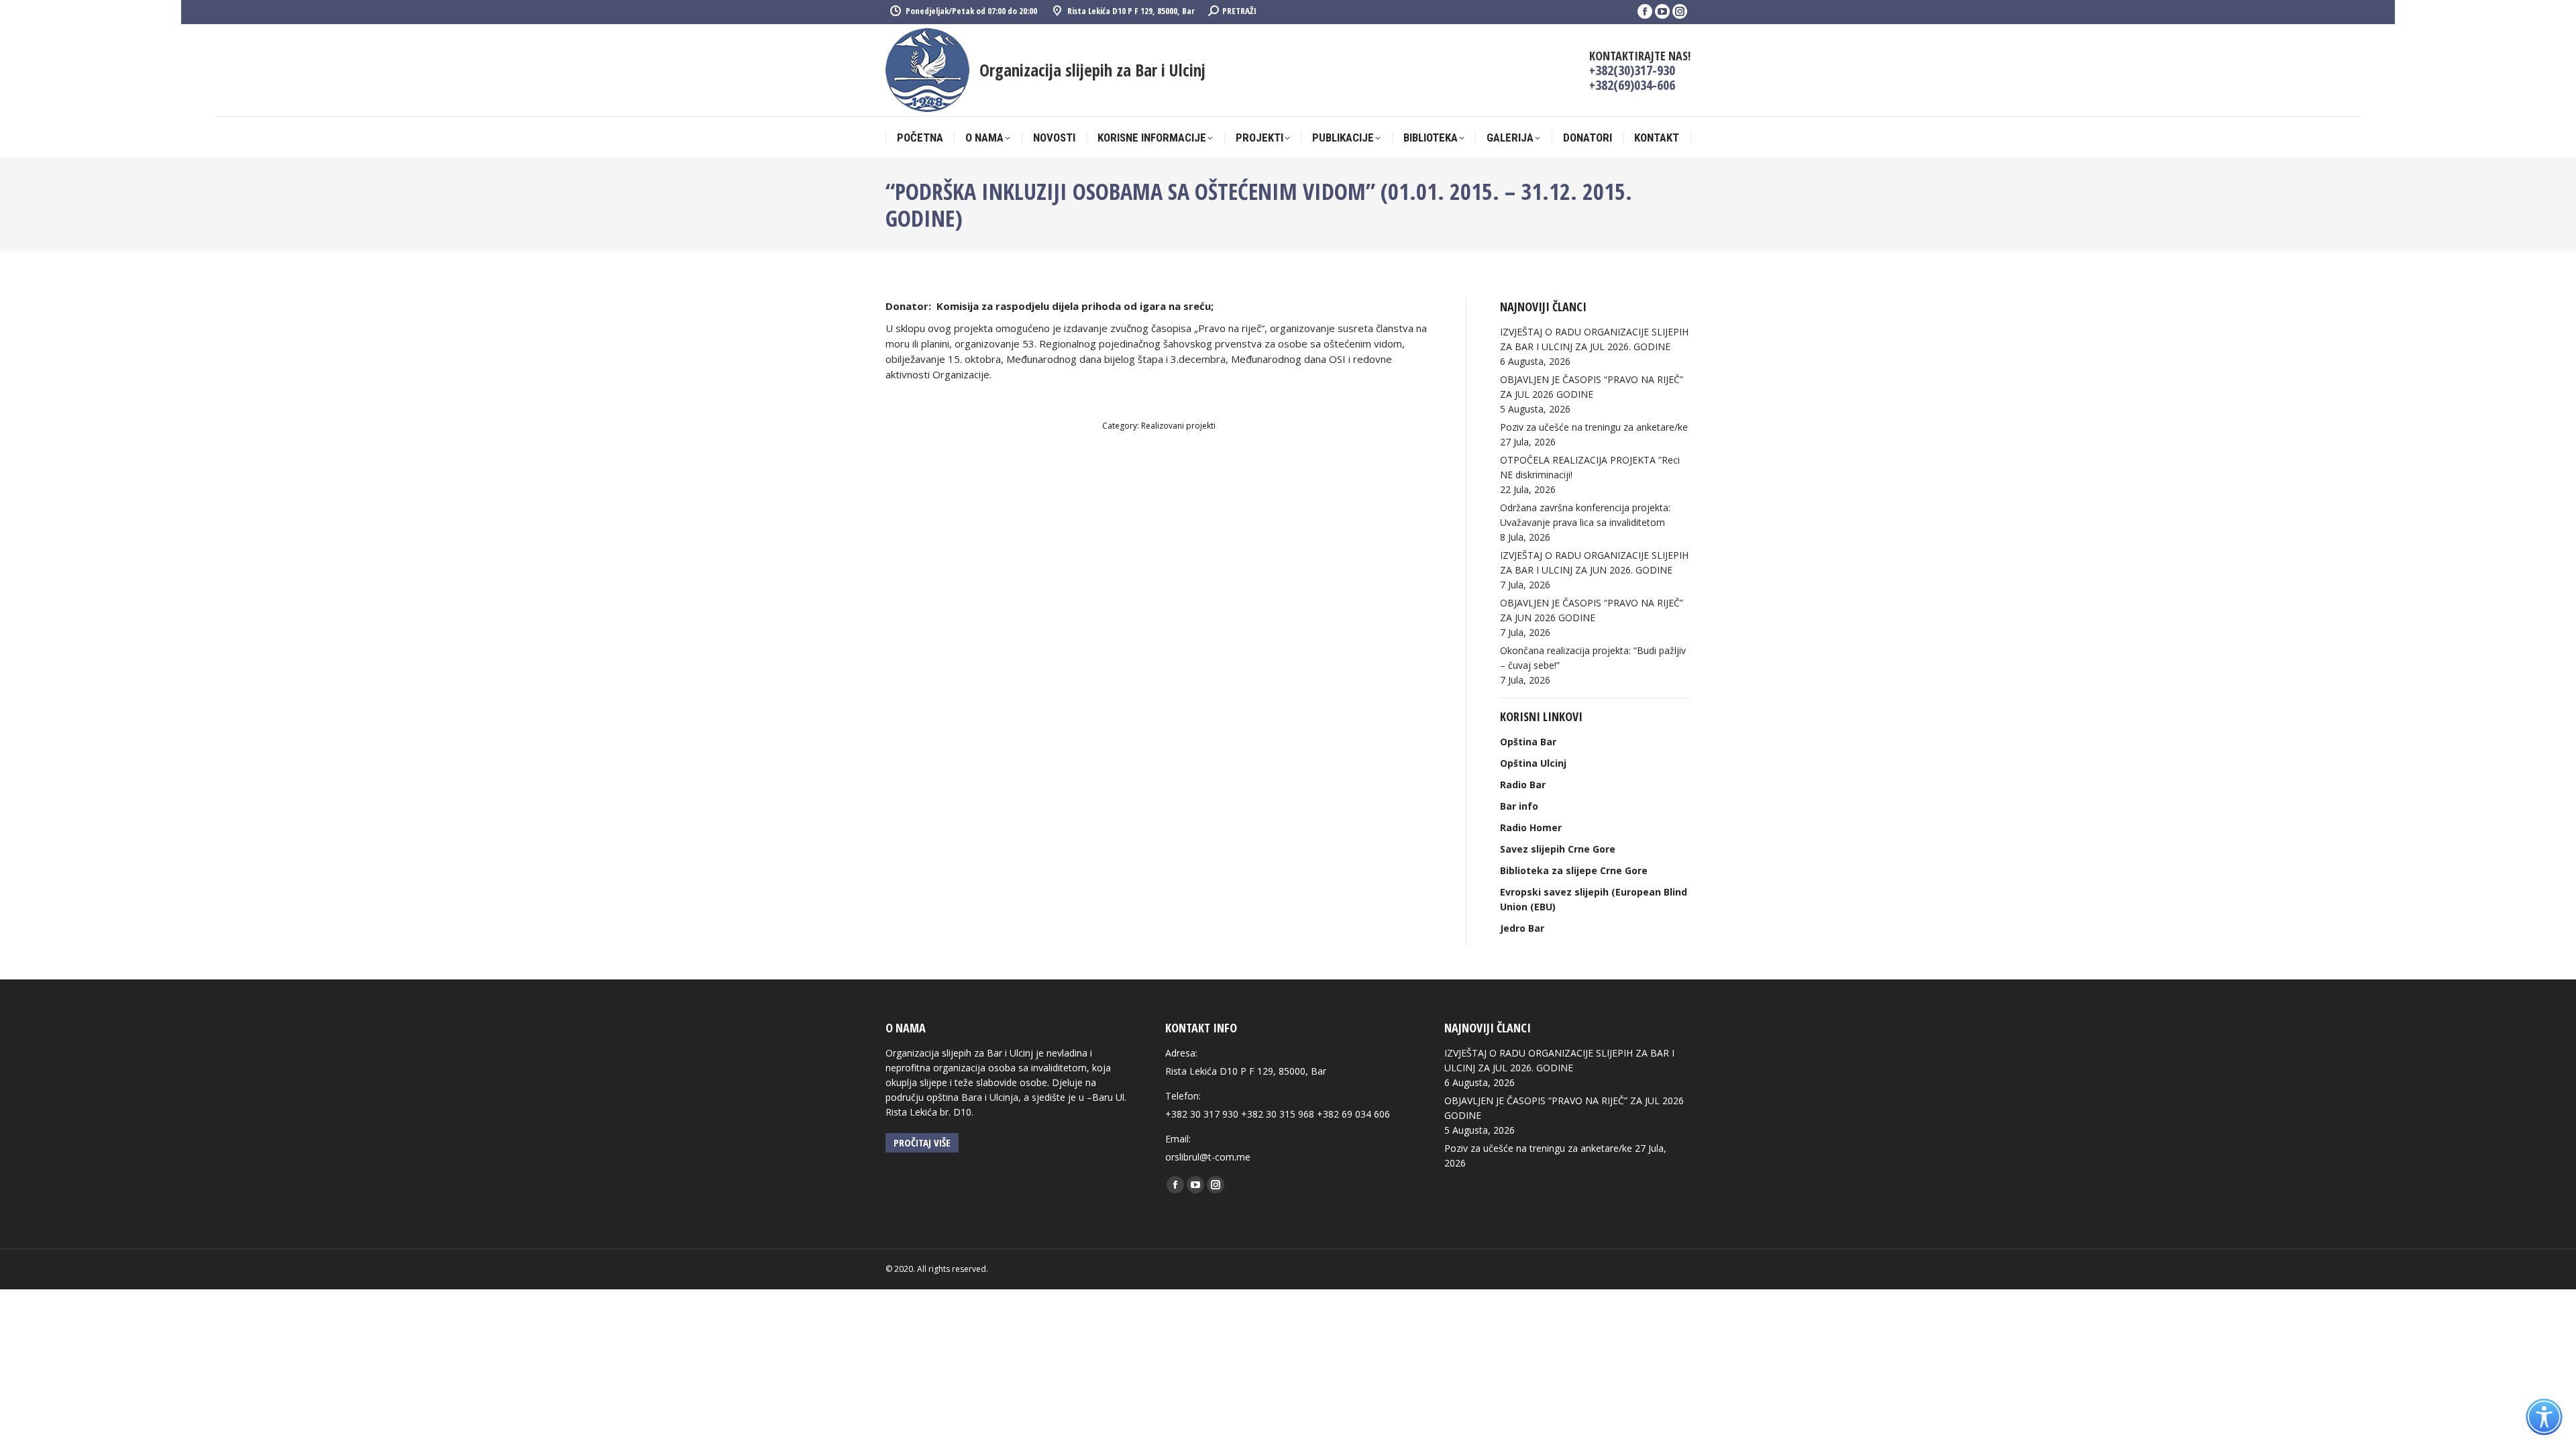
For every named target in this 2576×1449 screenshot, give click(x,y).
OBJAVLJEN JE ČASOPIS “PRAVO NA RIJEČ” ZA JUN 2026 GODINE (1592, 610)
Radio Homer (1531, 827)
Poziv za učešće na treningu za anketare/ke (1594, 427)
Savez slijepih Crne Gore (1558, 849)
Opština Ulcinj (1533, 763)
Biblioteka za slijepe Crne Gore (1574, 870)
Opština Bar (1528, 742)
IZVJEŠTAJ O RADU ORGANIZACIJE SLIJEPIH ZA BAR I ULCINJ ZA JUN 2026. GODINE (1594, 562)
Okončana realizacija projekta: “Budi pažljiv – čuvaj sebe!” (1593, 658)
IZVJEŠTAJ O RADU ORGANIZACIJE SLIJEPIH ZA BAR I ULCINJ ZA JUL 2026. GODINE (1594, 339)
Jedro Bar (1522, 928)
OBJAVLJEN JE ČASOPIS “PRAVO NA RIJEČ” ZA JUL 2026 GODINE (1592, 387)
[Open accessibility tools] (2544, 1417)
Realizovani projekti (1178, 426)
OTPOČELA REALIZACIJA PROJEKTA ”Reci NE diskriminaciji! (1590, 467)
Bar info (1519, 806)
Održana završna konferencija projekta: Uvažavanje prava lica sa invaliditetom (1585, 515)
